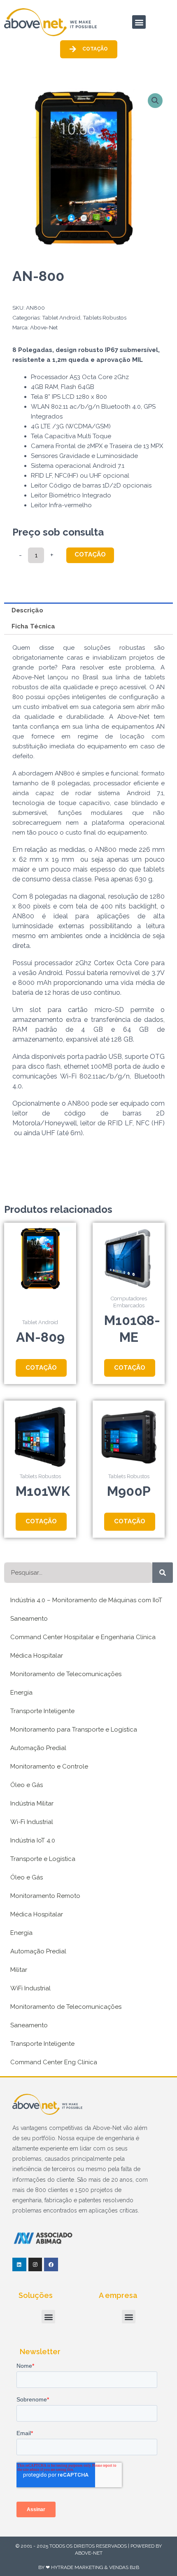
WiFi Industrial (30, 1988)
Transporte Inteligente (42, 1711)
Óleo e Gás (27, 1785)
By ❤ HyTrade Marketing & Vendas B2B (89, 2567)
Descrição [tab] (27, 610)
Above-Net (44, 327)
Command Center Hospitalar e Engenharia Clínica (83, 1637)
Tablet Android (61, 317)
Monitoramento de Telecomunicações (66, 1674)
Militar (19, 1970)
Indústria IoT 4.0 (33, 1840)
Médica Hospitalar (37, 1656)
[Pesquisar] (163, 1573)
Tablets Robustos (105, 317)
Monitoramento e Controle (49, 1766)
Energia (21, 1693)
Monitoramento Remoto (45, 1896)
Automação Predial (38, 1748)
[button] (139, 22)
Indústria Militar (32, 1803)
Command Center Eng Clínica (54, 2062)
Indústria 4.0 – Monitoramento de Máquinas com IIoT (86, 1600)
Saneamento (29, 1619)
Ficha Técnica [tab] (33, 626)
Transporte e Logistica (43, 1859)
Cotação (90, 554)
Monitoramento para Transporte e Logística (74, 1730)
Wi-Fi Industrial (32, 1822)
